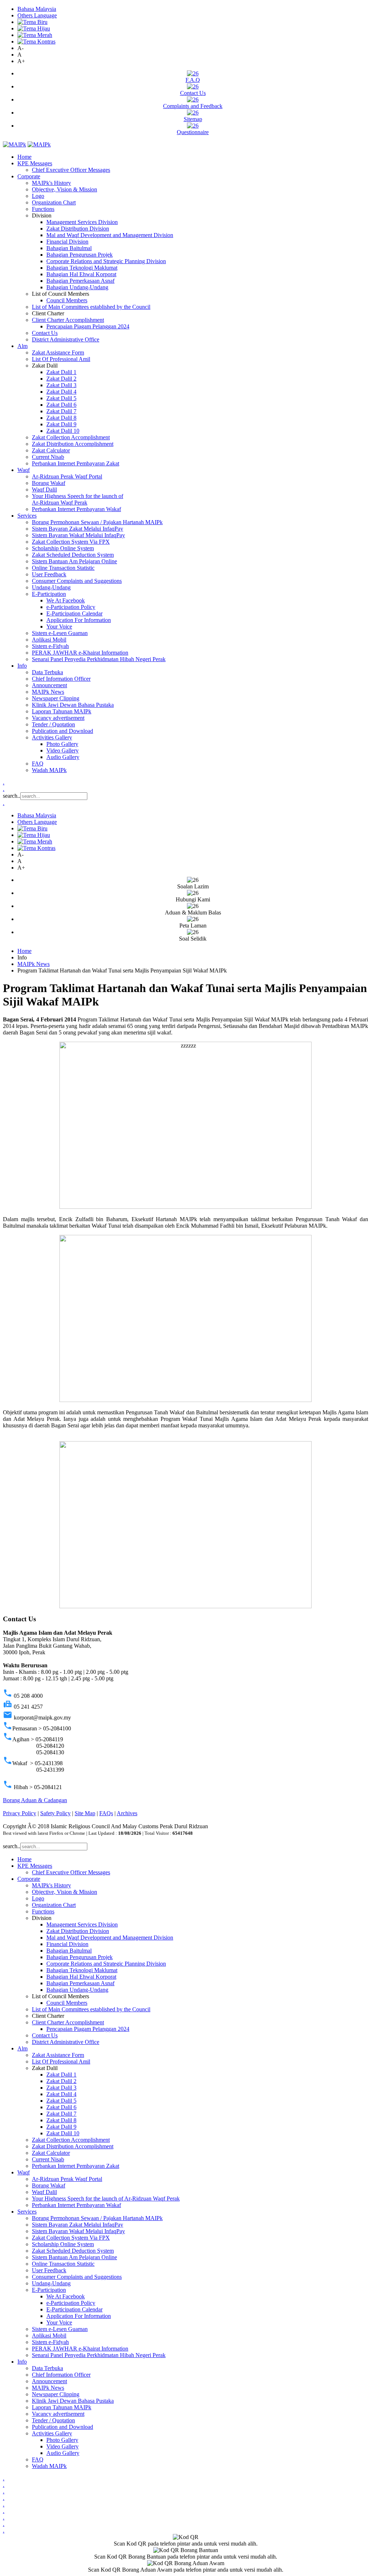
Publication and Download (62, 731)
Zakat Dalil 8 (61, 418)
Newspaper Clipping (56, 698)
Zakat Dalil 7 (61, 411)
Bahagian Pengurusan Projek (80, 255)
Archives (127, 1813)
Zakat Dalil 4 (61, 392)
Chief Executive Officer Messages (71, 170)
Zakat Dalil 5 (61, 398)
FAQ (38, 764)
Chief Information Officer (61, 679)
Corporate (29, 176)
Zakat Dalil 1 (61, 372)
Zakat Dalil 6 (61, 405)
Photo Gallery (62, 744)
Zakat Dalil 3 (61, 385)
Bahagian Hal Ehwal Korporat (81, 274)
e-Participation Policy (71, 607)
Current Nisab (48, 457)
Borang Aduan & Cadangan (35, 1800)
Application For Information (79, 620)
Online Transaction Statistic (63, 568)
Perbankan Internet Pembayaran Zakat (76, 463)
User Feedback (49, 574)
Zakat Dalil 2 (61, 379)
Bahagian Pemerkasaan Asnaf (80, 281)
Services (27, 516)
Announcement (49, 685)
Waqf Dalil (44, 490)
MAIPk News (48, 692)
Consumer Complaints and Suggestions (77, 581)
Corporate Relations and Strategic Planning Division (106, 261)
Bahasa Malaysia (37, 9)
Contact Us (193, 93)
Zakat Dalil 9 (61, 424)
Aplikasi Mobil (49, 640)
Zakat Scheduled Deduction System (73, 555)
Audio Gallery (63, 757)
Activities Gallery (52, 737)
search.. (12, 796)
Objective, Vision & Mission (64, 189)
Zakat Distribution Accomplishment (73, 444)
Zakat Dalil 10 (63, 431)
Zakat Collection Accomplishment (71, 437)
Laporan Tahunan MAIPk (62, 711)
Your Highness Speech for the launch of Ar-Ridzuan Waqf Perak (78, 499)
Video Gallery (62, 750)
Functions (43, 209)
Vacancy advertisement (58, 718)
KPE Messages (35, 163)
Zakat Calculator (51, 450)
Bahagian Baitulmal (69, 248)
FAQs (106, 1813)
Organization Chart (54, 202)
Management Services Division (82, 222)
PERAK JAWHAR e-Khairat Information (80, 653)
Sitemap (193, 119)
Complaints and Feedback (193, 106)
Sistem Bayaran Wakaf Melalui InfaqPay (78, 535)
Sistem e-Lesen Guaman (60, 633)
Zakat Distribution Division (78, 229)
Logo (38, 196)
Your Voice (59, 627)
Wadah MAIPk (49, 770)
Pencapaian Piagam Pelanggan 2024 (88, 326)
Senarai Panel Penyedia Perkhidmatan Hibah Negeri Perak (99, 659)
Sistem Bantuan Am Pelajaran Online (74, 561)
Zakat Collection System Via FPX (71, 542)
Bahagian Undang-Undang (77, 287)
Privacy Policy (20, 1813)
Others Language (37, 15)
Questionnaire (193, 132)
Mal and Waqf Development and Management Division (110, 235)
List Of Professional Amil (61, 359)
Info (22, 666)
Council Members (67, 300)
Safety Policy (55, 1813)
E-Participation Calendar (74, 613)
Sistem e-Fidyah (50, 646)
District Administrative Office (66, 339)
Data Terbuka (47, 672)
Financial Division (67, 242)
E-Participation (49, 594)
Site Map (85, 1813)
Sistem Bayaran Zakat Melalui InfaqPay (78, 529)
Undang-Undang (51, 587)
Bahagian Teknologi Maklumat (82, 268)
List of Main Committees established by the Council (91, 307)
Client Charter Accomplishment (68, 320)
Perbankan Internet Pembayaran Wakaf (76, 509)
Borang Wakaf (49, 483)
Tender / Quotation (53, 724)
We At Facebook (66, 600)
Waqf (24, 470)
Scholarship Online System (63, 548)
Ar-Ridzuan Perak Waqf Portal (67, 476)
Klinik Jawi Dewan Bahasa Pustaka (73, 705)
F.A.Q (193, 80)
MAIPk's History (51, 183)
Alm (22, 346)
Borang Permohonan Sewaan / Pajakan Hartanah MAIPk (97, 522)
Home (24, 157)
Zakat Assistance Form (58, 352)
